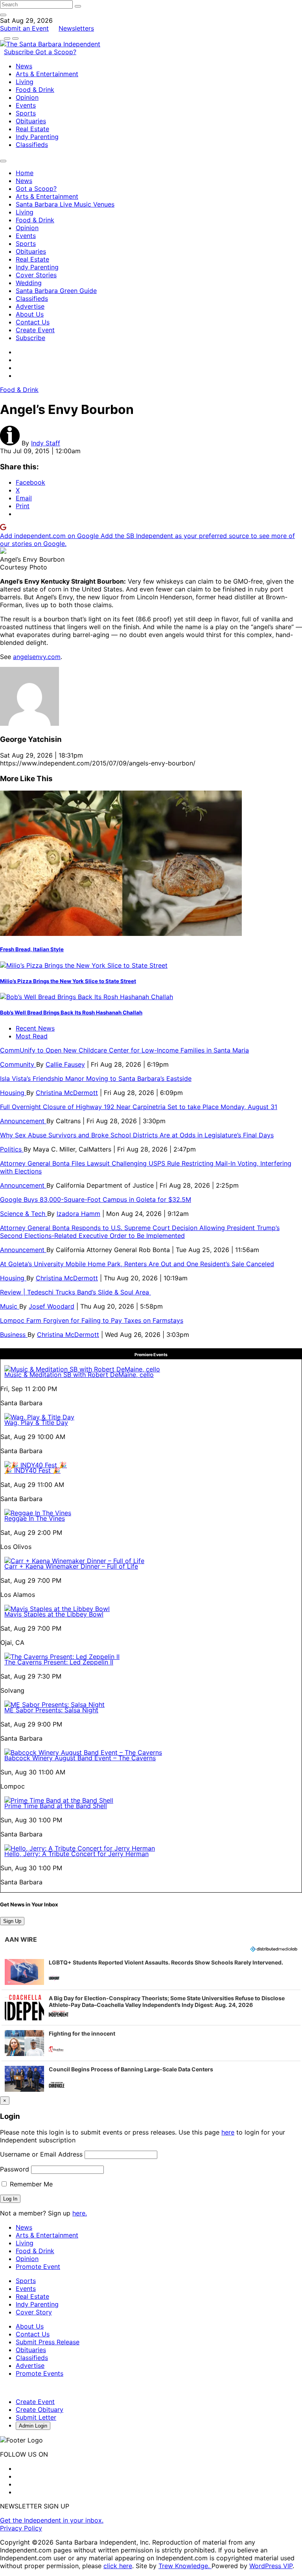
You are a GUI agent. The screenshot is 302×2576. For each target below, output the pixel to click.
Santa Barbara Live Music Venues (65, 204)
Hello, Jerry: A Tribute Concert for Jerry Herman (76, 1854)
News (24, 66)
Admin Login (33, 2426)
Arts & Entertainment (47, 74)
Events (26, 105)
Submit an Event (24, 28)
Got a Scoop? (56, 52)
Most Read (32, 1036)
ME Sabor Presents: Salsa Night (51, 1710)
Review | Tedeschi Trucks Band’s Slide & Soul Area (75, 1292)
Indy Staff (46, 443)
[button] (151, 1972)
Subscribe (20, 52)
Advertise (30, 306)
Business (14, 1335)
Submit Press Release (48, 2342)
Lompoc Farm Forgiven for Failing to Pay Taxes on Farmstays (92, 1320)
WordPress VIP (271, 2566)
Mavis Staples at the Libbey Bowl (54, 1614)
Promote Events (40, 2373)
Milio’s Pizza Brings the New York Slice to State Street (68, 981)
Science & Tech (24, 1214)
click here (118, 2566)
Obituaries (31, 121)
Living (25, 82)
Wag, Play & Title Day (36, 1423)
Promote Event (38, 2267)
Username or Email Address (41, 2154)
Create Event (35, 330)
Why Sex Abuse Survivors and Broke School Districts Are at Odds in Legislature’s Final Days (137, 1135)
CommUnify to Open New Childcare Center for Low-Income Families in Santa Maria (124, 1050)
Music (10, 1306)
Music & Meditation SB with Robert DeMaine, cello (79, 1375)
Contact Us (33, 322)
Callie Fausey (65, 1064)
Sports (26, 113)
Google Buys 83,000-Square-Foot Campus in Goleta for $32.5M (96, 1199)
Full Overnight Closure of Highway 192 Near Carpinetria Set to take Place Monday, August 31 (139, 1107)
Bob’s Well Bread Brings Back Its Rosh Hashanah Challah (71, 1012)
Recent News (35, 1028)
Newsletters (76, 28)
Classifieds (32, 145)
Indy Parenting (37, 137)
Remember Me (30, 2184)
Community (18, 1064)
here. (80, 2213)
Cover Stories (36, 275)
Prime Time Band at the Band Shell (56, 1806)
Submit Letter (36, 2417)
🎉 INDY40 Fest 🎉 (32, 1470)
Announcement (23, 1121)
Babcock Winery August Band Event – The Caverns (80, 1758)
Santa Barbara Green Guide (56, 291)
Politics (12, 1149)
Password (15, 2169)
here (228, 2132)
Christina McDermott (67, 1093)
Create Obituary (40, 2409)
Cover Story (34, 2312)
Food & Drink (35, 90)
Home (25, 173)
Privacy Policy (21, 2528)
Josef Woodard (52, 1306)
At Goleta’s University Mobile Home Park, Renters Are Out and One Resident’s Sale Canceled (137, 1264)
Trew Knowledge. (185, 2566)
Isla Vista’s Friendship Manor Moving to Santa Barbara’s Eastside (96, 1078)
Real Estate (32, 129)
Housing (13, 1093)
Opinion (27, 97)
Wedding (29, 283)
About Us (30, 314)
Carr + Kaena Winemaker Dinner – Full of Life (71, 1566)
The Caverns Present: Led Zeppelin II (59, 1662)
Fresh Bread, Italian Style (32, 949)
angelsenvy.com (37, 657)
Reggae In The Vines (35, 1518)
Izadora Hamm (78, 1214)
